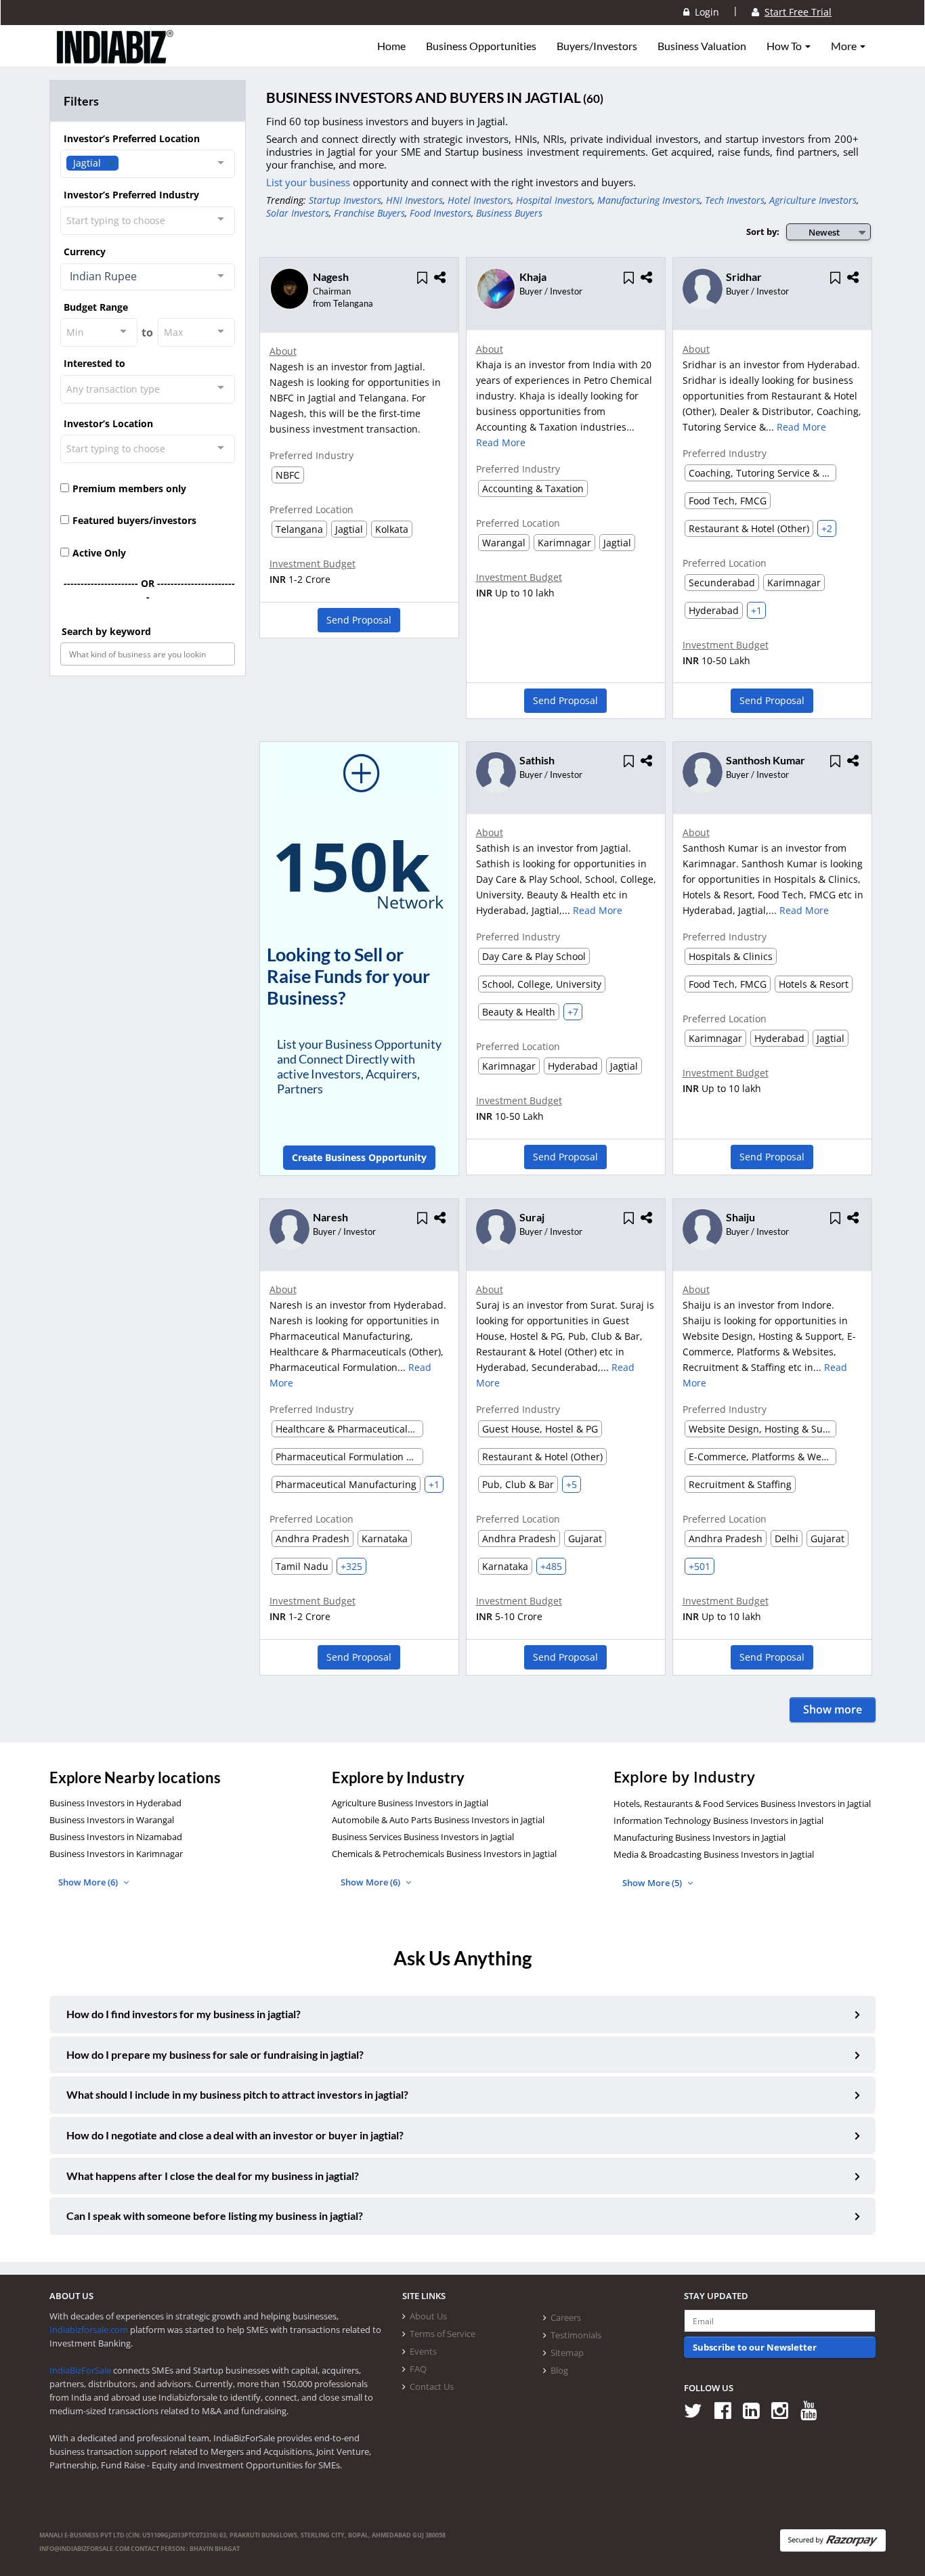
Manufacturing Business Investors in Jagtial (700, 1837)
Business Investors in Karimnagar (116, 1854)
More (845, 46)
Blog (559, 2370)
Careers (566, 2317)
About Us (428, 2316)
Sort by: (763, 232)
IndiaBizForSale (80, 2370)
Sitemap (567, 2353)
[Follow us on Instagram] (784, 2410)
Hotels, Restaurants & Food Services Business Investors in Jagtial (742, 1804)
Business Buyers (509, 213)
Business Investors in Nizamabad (116, 1837)
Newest (824, 232)
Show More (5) (653, 1883)
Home (391, 46)
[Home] (115, 58)
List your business (309, 182)
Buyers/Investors (597, 46)
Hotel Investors (479, 200)
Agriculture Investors (813, 200)
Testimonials (576, 2335)
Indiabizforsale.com (89, 2330)
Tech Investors (735, 200)
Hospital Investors (554, 200)
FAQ (418, 2369)
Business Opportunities (481, 46)
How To (785, 46)
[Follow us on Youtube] (814, 2410)
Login (704, 12)
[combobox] (148, 164)
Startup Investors (345, 200)
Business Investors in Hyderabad (115, 1803)
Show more (833, 1709)
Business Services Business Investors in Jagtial (423, 1837)
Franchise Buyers (369, 213)
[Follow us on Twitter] (698, 2410)
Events (423, 2351)
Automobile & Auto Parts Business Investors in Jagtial (438, 1820)
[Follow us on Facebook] (728, 2410)
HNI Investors (414, 200)
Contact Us (432, 2386)
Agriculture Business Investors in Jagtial (410, 1803)
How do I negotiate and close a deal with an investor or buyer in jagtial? (235, 2135)
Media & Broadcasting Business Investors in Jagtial (714, 1854)
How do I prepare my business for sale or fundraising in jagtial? (215, 2054)
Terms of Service (443, 2334)
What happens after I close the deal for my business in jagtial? (213, 2176)
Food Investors (440, 213)
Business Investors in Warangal (112, 1820)
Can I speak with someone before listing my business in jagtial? (215, 2215)
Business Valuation (702, 46)
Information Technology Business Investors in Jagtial (718, 1820)
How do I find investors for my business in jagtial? (184, 2014)
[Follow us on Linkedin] (756, 2410)
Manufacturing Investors (649, 200)
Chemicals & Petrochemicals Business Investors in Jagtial (444, 1854)
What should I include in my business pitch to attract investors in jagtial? (237, 2094)
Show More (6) (89, 1882)
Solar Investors (298, 213)
